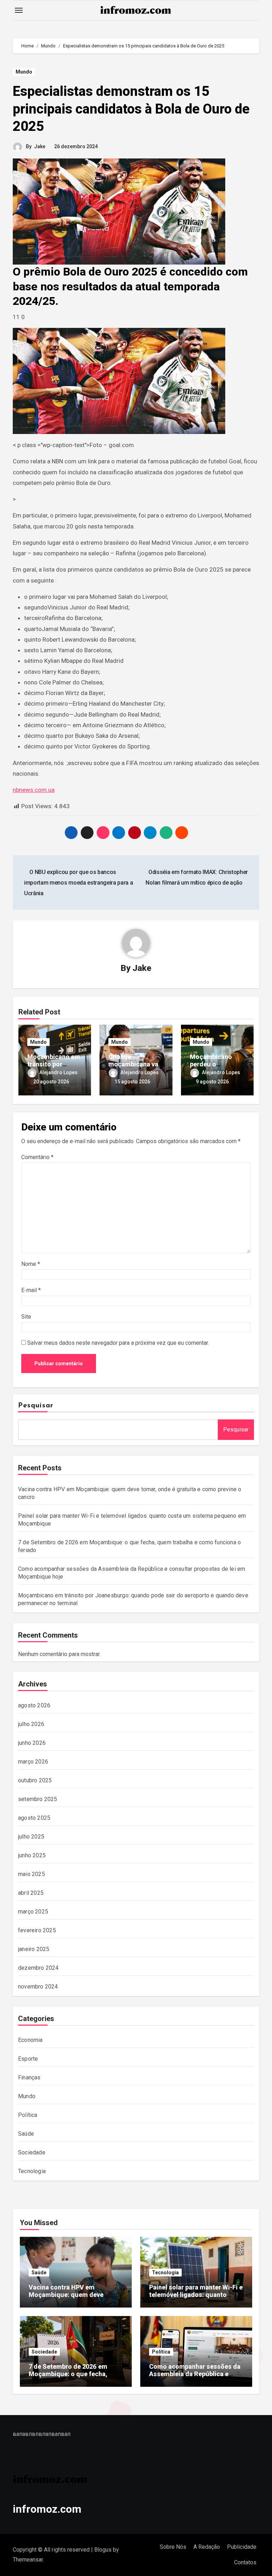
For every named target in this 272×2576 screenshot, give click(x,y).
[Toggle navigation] (19, 10)
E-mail (31, 1290)
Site (26, 1317)
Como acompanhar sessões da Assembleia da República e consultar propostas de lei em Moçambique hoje (195, 2378)
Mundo (24, 72)
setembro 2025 (38, 1799)
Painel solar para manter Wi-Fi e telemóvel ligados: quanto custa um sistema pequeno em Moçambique (196, 2299)
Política (28, 2115)
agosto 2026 (34, 1705)
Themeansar (28, 2560)
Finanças (29, 2077)
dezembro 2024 (38, 1968)
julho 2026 (31, 1724)
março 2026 (33, 1762)
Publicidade (242, 2547)
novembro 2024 (38, 1987)
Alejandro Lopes (58, 1072)
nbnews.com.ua (34, 790)
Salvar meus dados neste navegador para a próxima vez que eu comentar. (118, 1343)
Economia (30, 2040)
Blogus (103, 2550)
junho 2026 (32, 1743)
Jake (40, 146)
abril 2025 (31, 1893)
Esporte (28, 2059)
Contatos (245, 2562)
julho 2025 (31, 1837)
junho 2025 (32, 1855)
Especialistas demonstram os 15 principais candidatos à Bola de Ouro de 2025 (131, 109)
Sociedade (32, 2152)
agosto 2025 (34, 1818)
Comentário (37, 1157)
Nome (31, 1264)
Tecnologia (32, 2171)
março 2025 (33, 1912)
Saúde (26, 2134)
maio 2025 (32, 1874)
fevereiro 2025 (37, 1930)
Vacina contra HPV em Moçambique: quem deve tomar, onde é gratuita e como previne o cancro (73, 2299)
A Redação (207, 2547)
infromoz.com (47, 2509)
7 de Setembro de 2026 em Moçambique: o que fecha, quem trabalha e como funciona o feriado (76, 2378)
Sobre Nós (173, 2547)
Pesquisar (36, 1406)
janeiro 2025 (34, 1949)
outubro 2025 (35, 1780)
